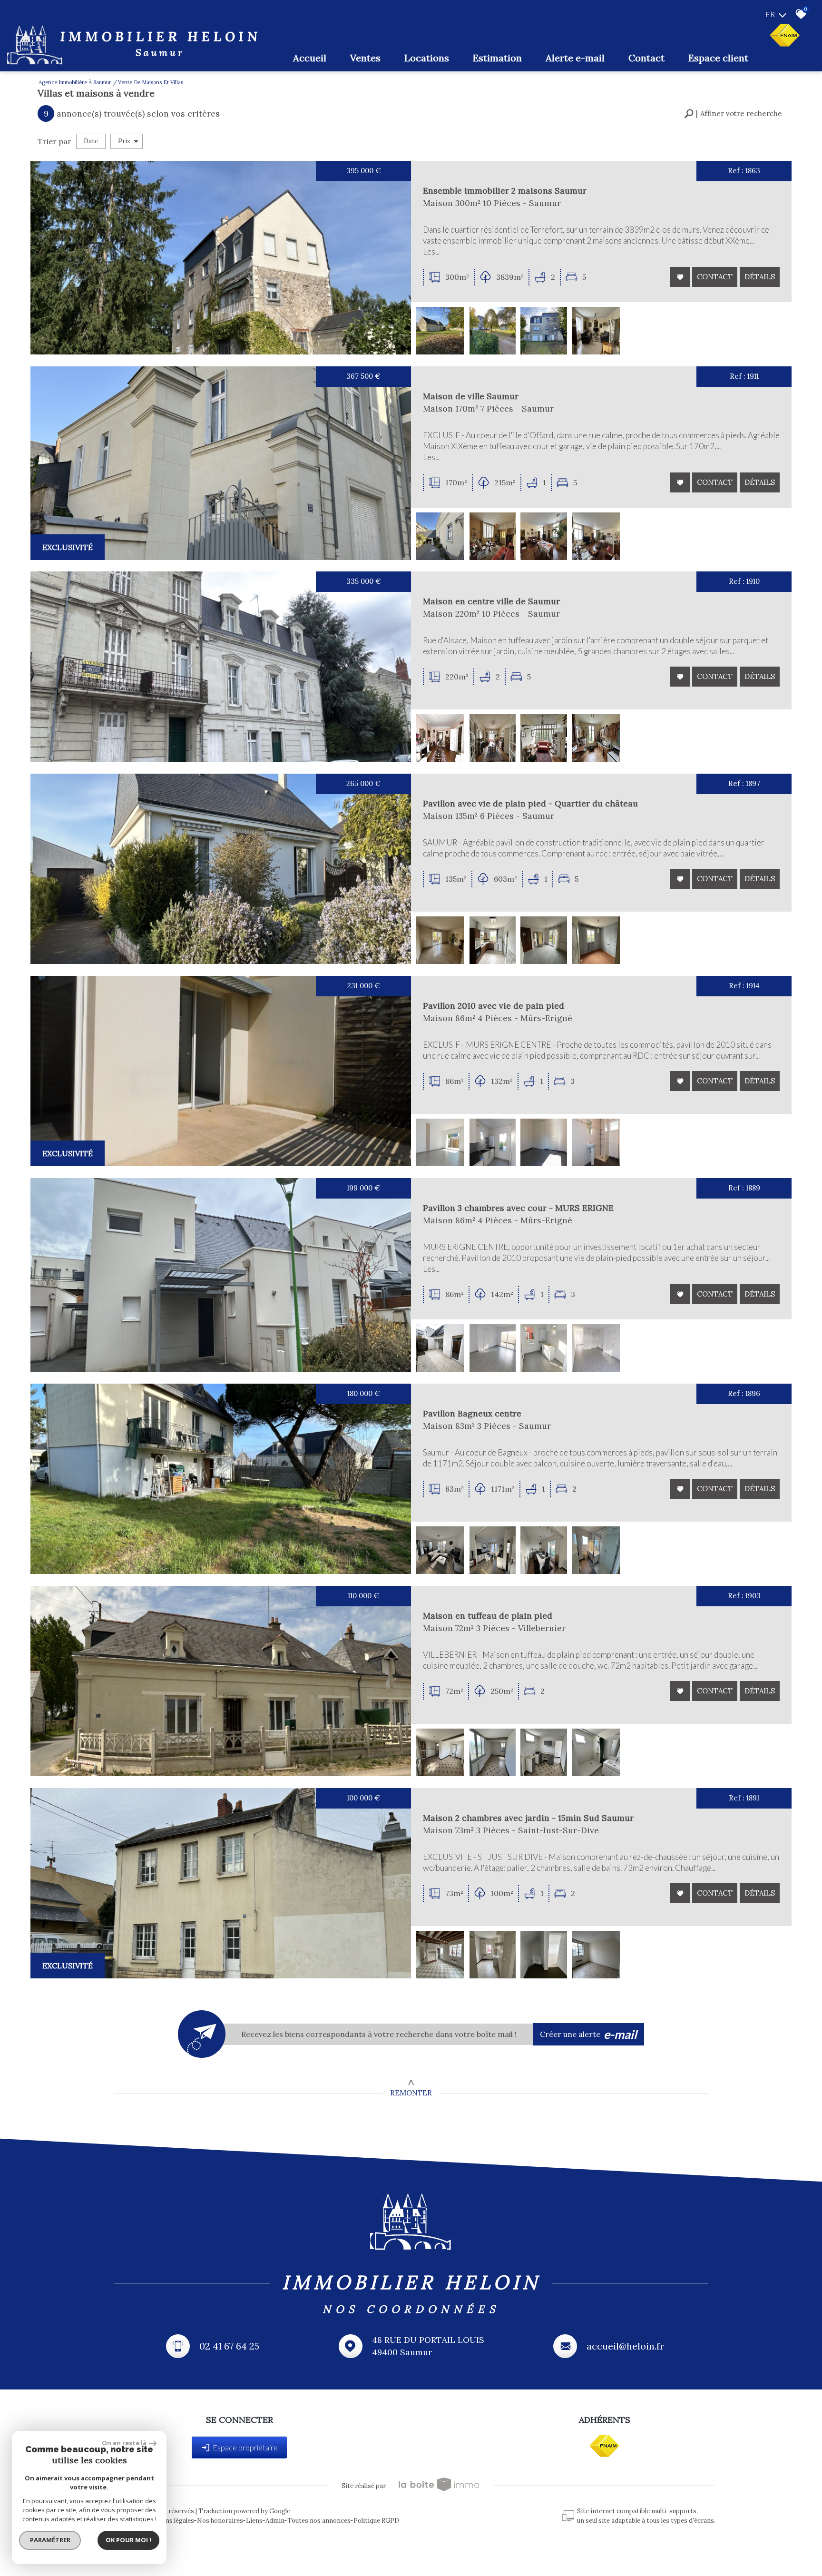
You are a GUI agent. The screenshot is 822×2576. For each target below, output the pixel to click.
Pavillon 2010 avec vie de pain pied (494, 1006)
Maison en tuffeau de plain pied (488, 1616)
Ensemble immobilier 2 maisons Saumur (505, 191)
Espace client (718, 58)
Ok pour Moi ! (128, 2540)
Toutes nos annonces (319, 2521)
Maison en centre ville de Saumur (491, 601)
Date (91, 141)
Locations (427, 58)
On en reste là (124, 2443)
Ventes (365, 58)
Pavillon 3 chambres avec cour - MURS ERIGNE (518, 1208)
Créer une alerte (589, 2034)
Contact (646, 58)
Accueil (310, 58)
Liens (254, 2521)
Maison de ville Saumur (471, 396)
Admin (275, 2521)
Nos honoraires (220, 2521)
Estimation (497, 58)
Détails (760, 277)
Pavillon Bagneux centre (472, 1413)
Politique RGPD (376, 2521)
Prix (124, 141)
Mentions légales (169, 2521)
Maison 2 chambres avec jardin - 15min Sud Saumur (528, 1818)
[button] (733, 114)
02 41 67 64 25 (229, 2346)
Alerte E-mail (575, 58)
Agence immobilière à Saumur (75, 82)
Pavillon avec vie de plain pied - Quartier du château (530, 803)
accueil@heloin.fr (626, 2346)
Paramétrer (50, 2540)
